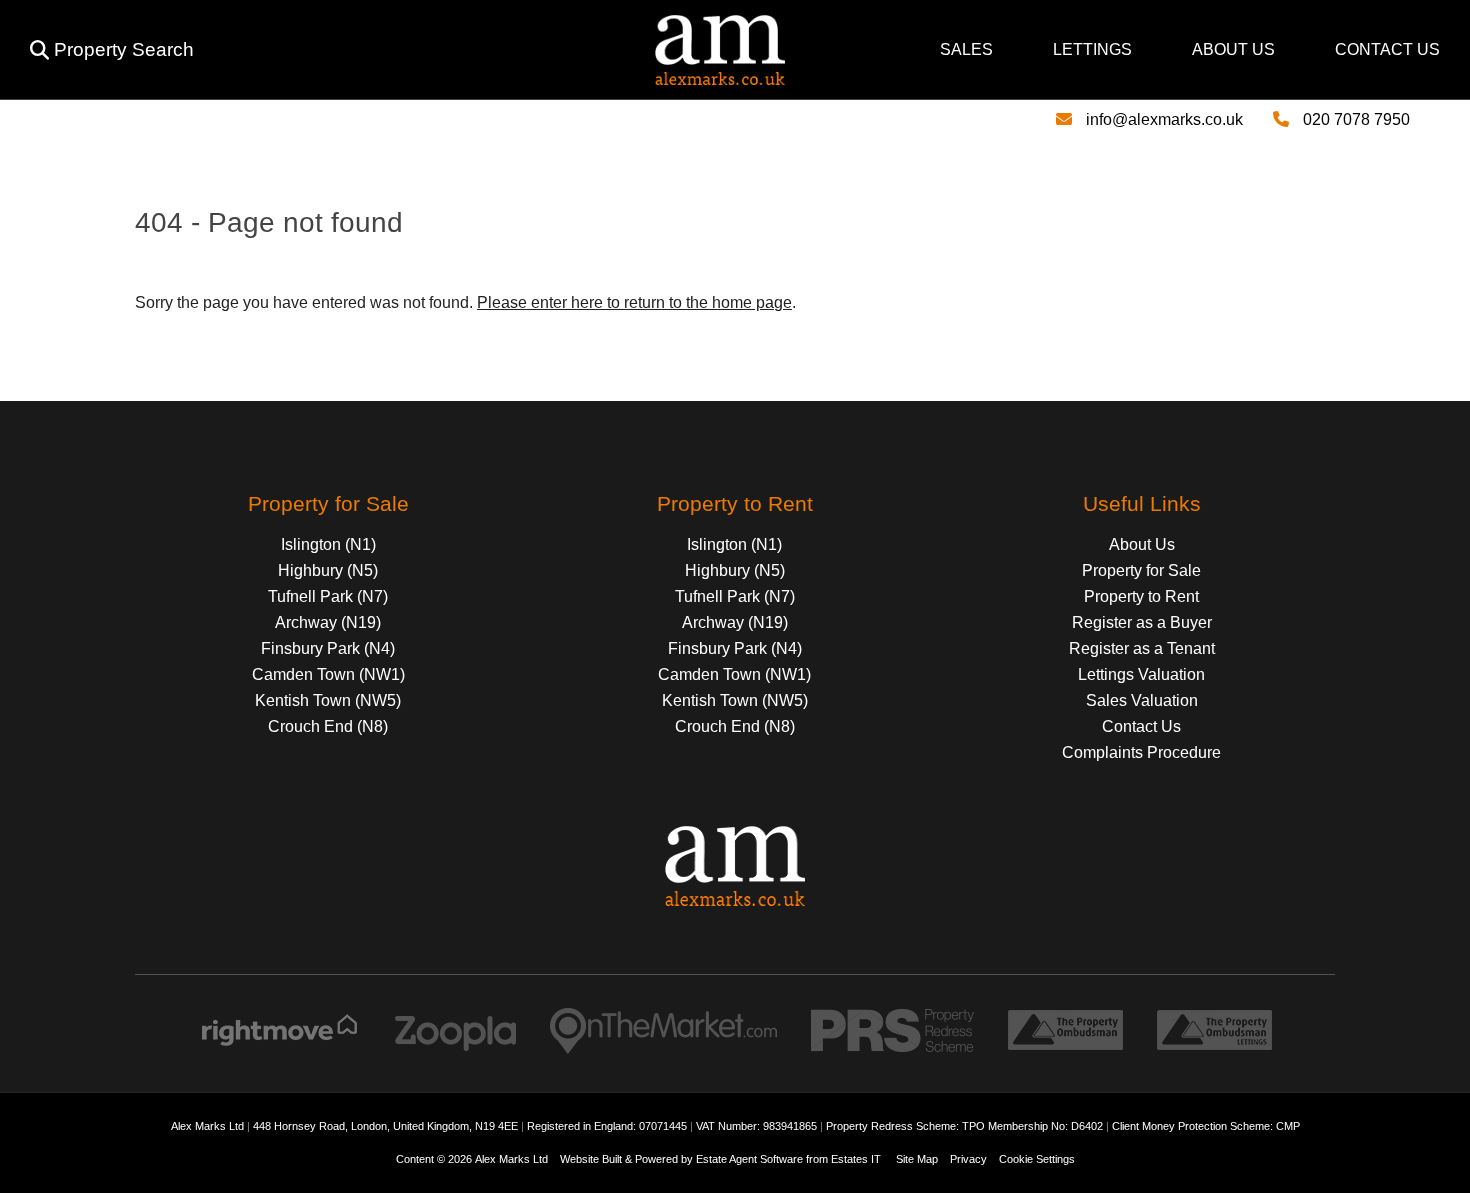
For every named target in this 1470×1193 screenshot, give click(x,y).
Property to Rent (1141, 596)
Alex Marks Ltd (511, 1159)
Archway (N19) (328, 622)
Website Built (591, 1159)
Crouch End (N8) (328, 726)
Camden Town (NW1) (328, 674)
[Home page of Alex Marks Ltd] (497, 79)
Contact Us (1387, 49)
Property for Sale (1141, 570)
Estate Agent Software (749, 1159)
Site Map (917, 1159)
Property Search (124, 49)
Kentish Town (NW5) (328, 700)
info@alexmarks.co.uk (1164, 119)
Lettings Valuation (1141, 674)
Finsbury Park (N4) (328, 648)
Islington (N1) (328, 544)
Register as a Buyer (1142, 622)
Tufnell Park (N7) (328, 596)
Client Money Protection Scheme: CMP (1206, 1126)
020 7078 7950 (1356, 119)
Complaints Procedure (1141, 752)
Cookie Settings (1037, 1159)
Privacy (968, 1159)
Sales (966, 49)
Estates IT (856, 1159)
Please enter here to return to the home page (634, 302)
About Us (1233, 49)
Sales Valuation (1142, 700)
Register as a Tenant (1142, 648)
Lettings (1092, 49)
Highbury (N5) (328, 570)
